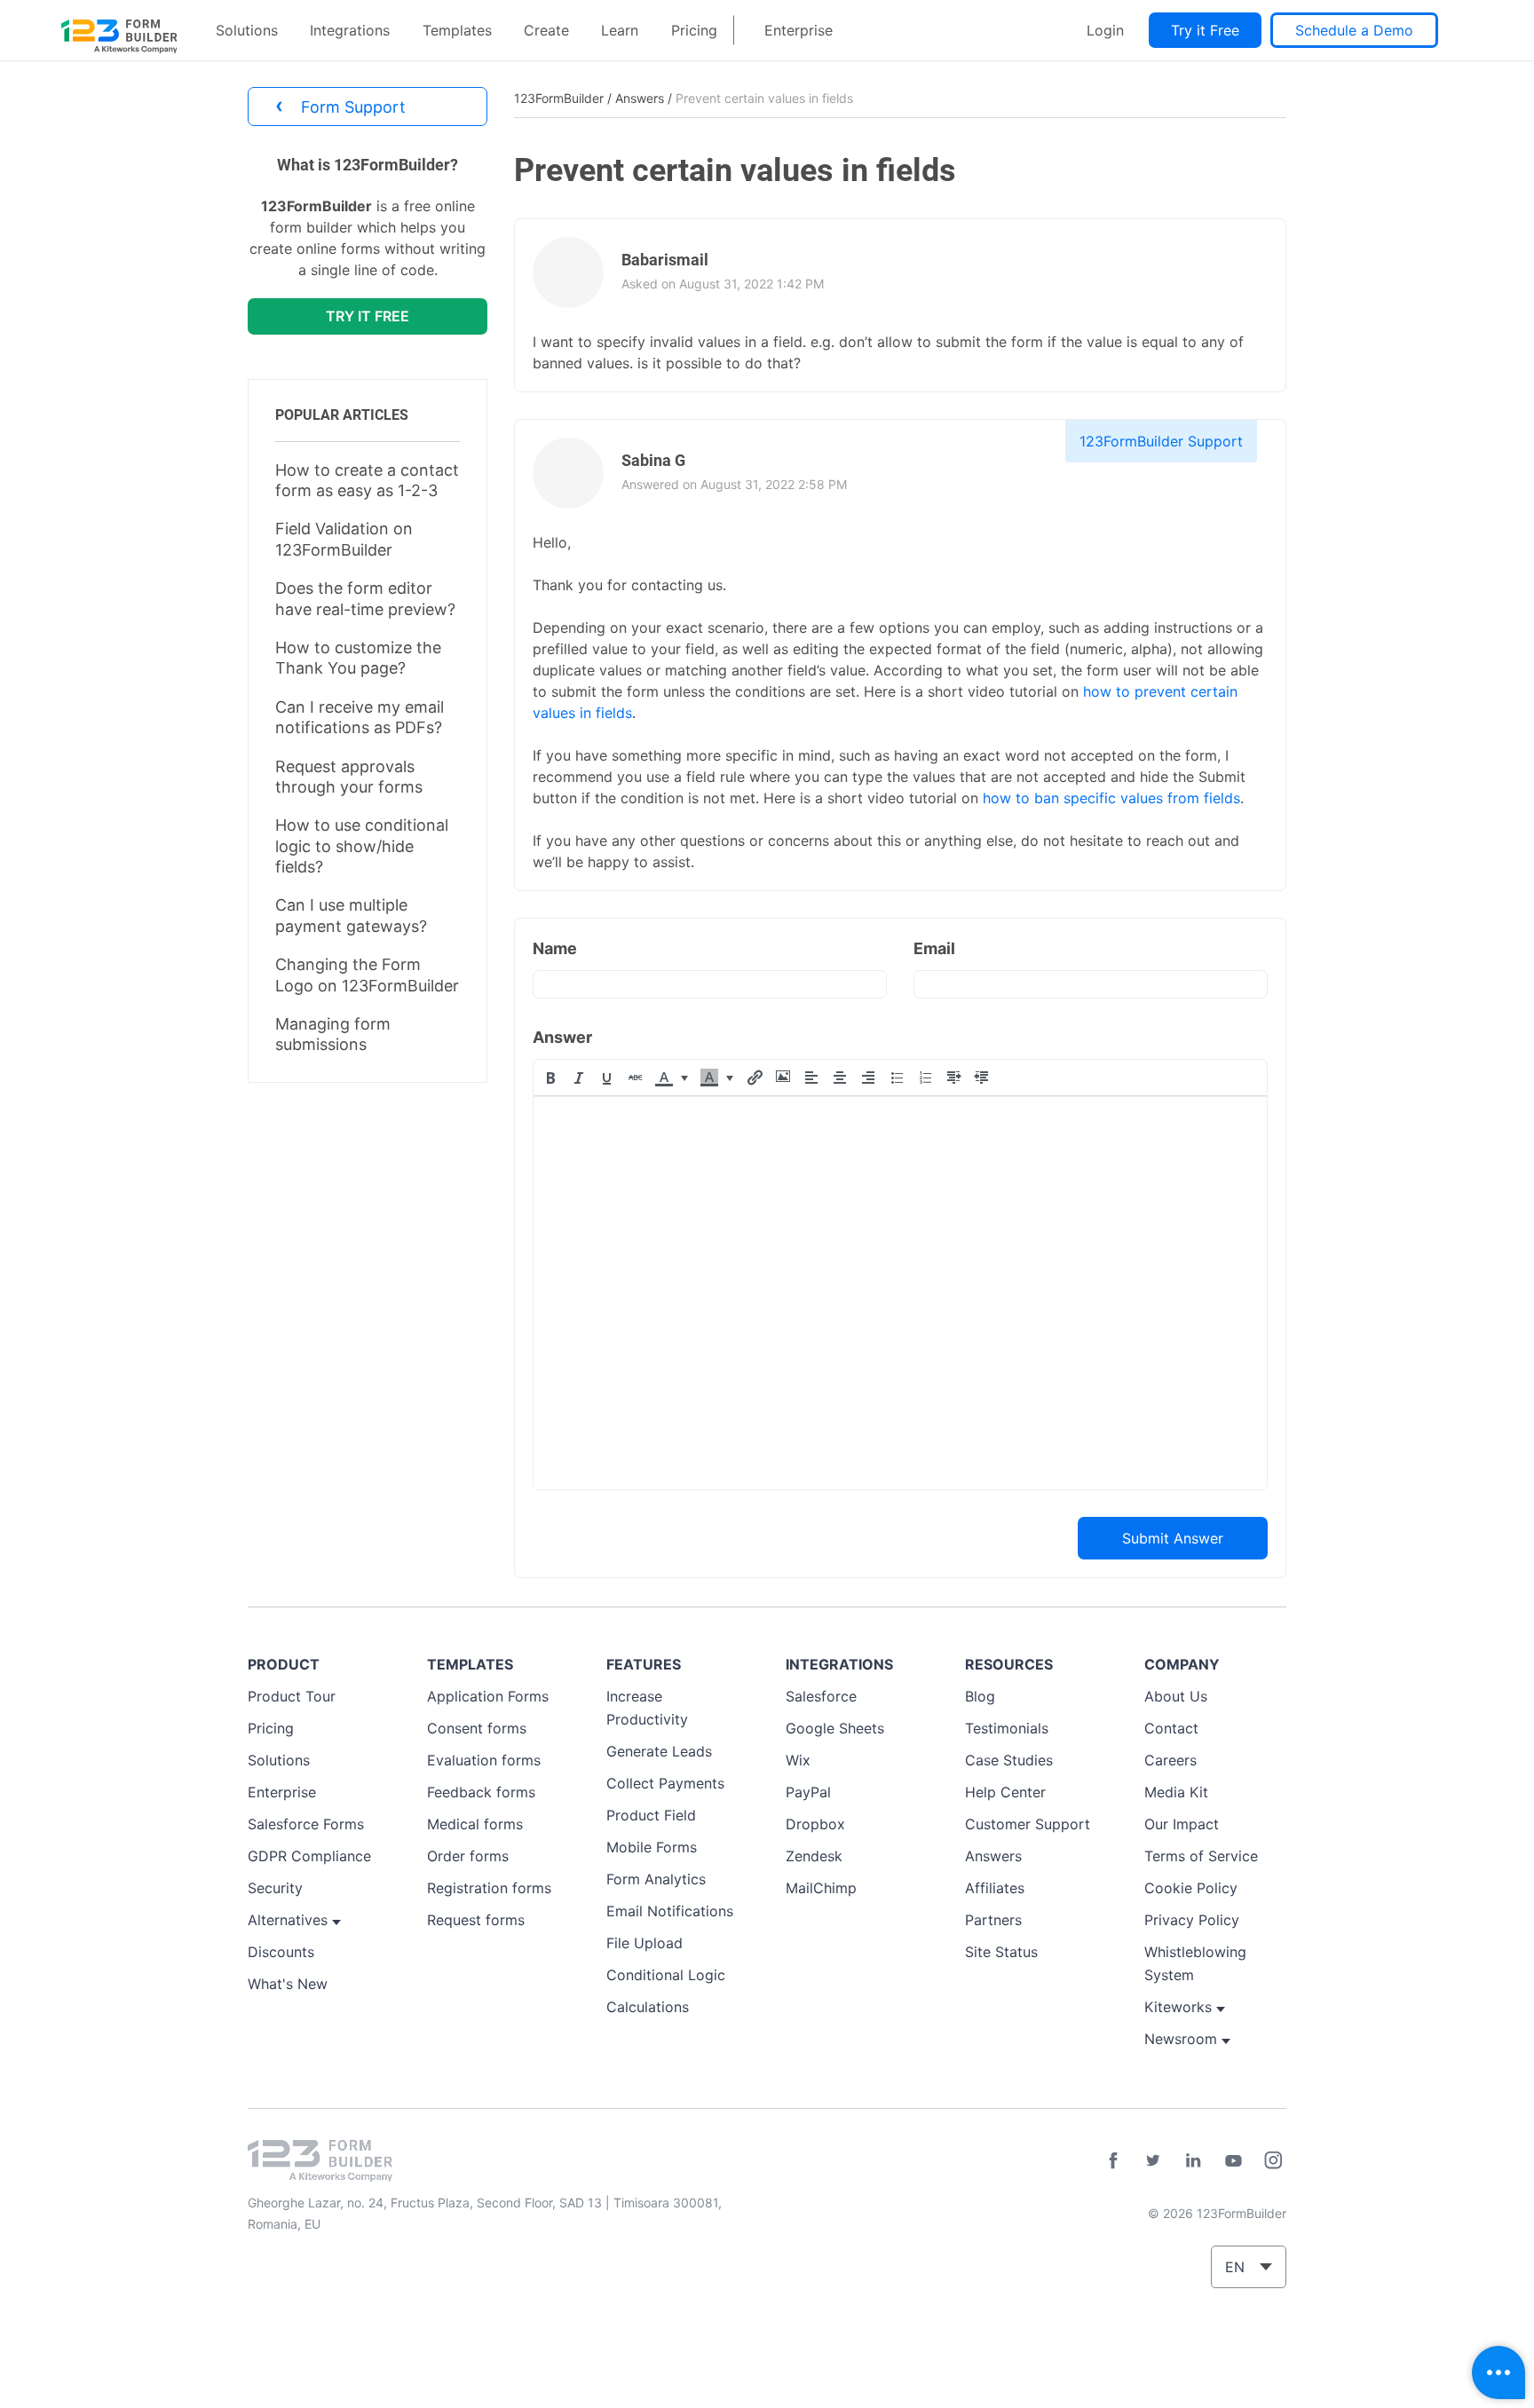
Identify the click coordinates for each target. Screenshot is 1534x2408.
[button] (550, 1078)
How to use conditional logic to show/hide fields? (362, 846)
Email (934, 948)
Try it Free (1205, 30)
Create (546, 30)
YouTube (1233, 2160)
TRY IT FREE (368, 316)
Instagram (1273, 2160)
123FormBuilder (559, 98)
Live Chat (1498, 2372)
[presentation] (550, 1078)
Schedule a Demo (1354, 30)
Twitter (1153, 2160)
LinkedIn (1193, 2160)
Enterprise (799, 30)
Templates (457, 30)
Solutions (247, 30)
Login (1105, 30)
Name (555, 948)
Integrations (350, 30)
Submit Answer (1173, 1538)
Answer (562, 1037)
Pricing (694, 30)
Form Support (340, 105)
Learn (620, 30)
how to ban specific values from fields (1111, 798)
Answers (640, 98)
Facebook (1113, 2160)
